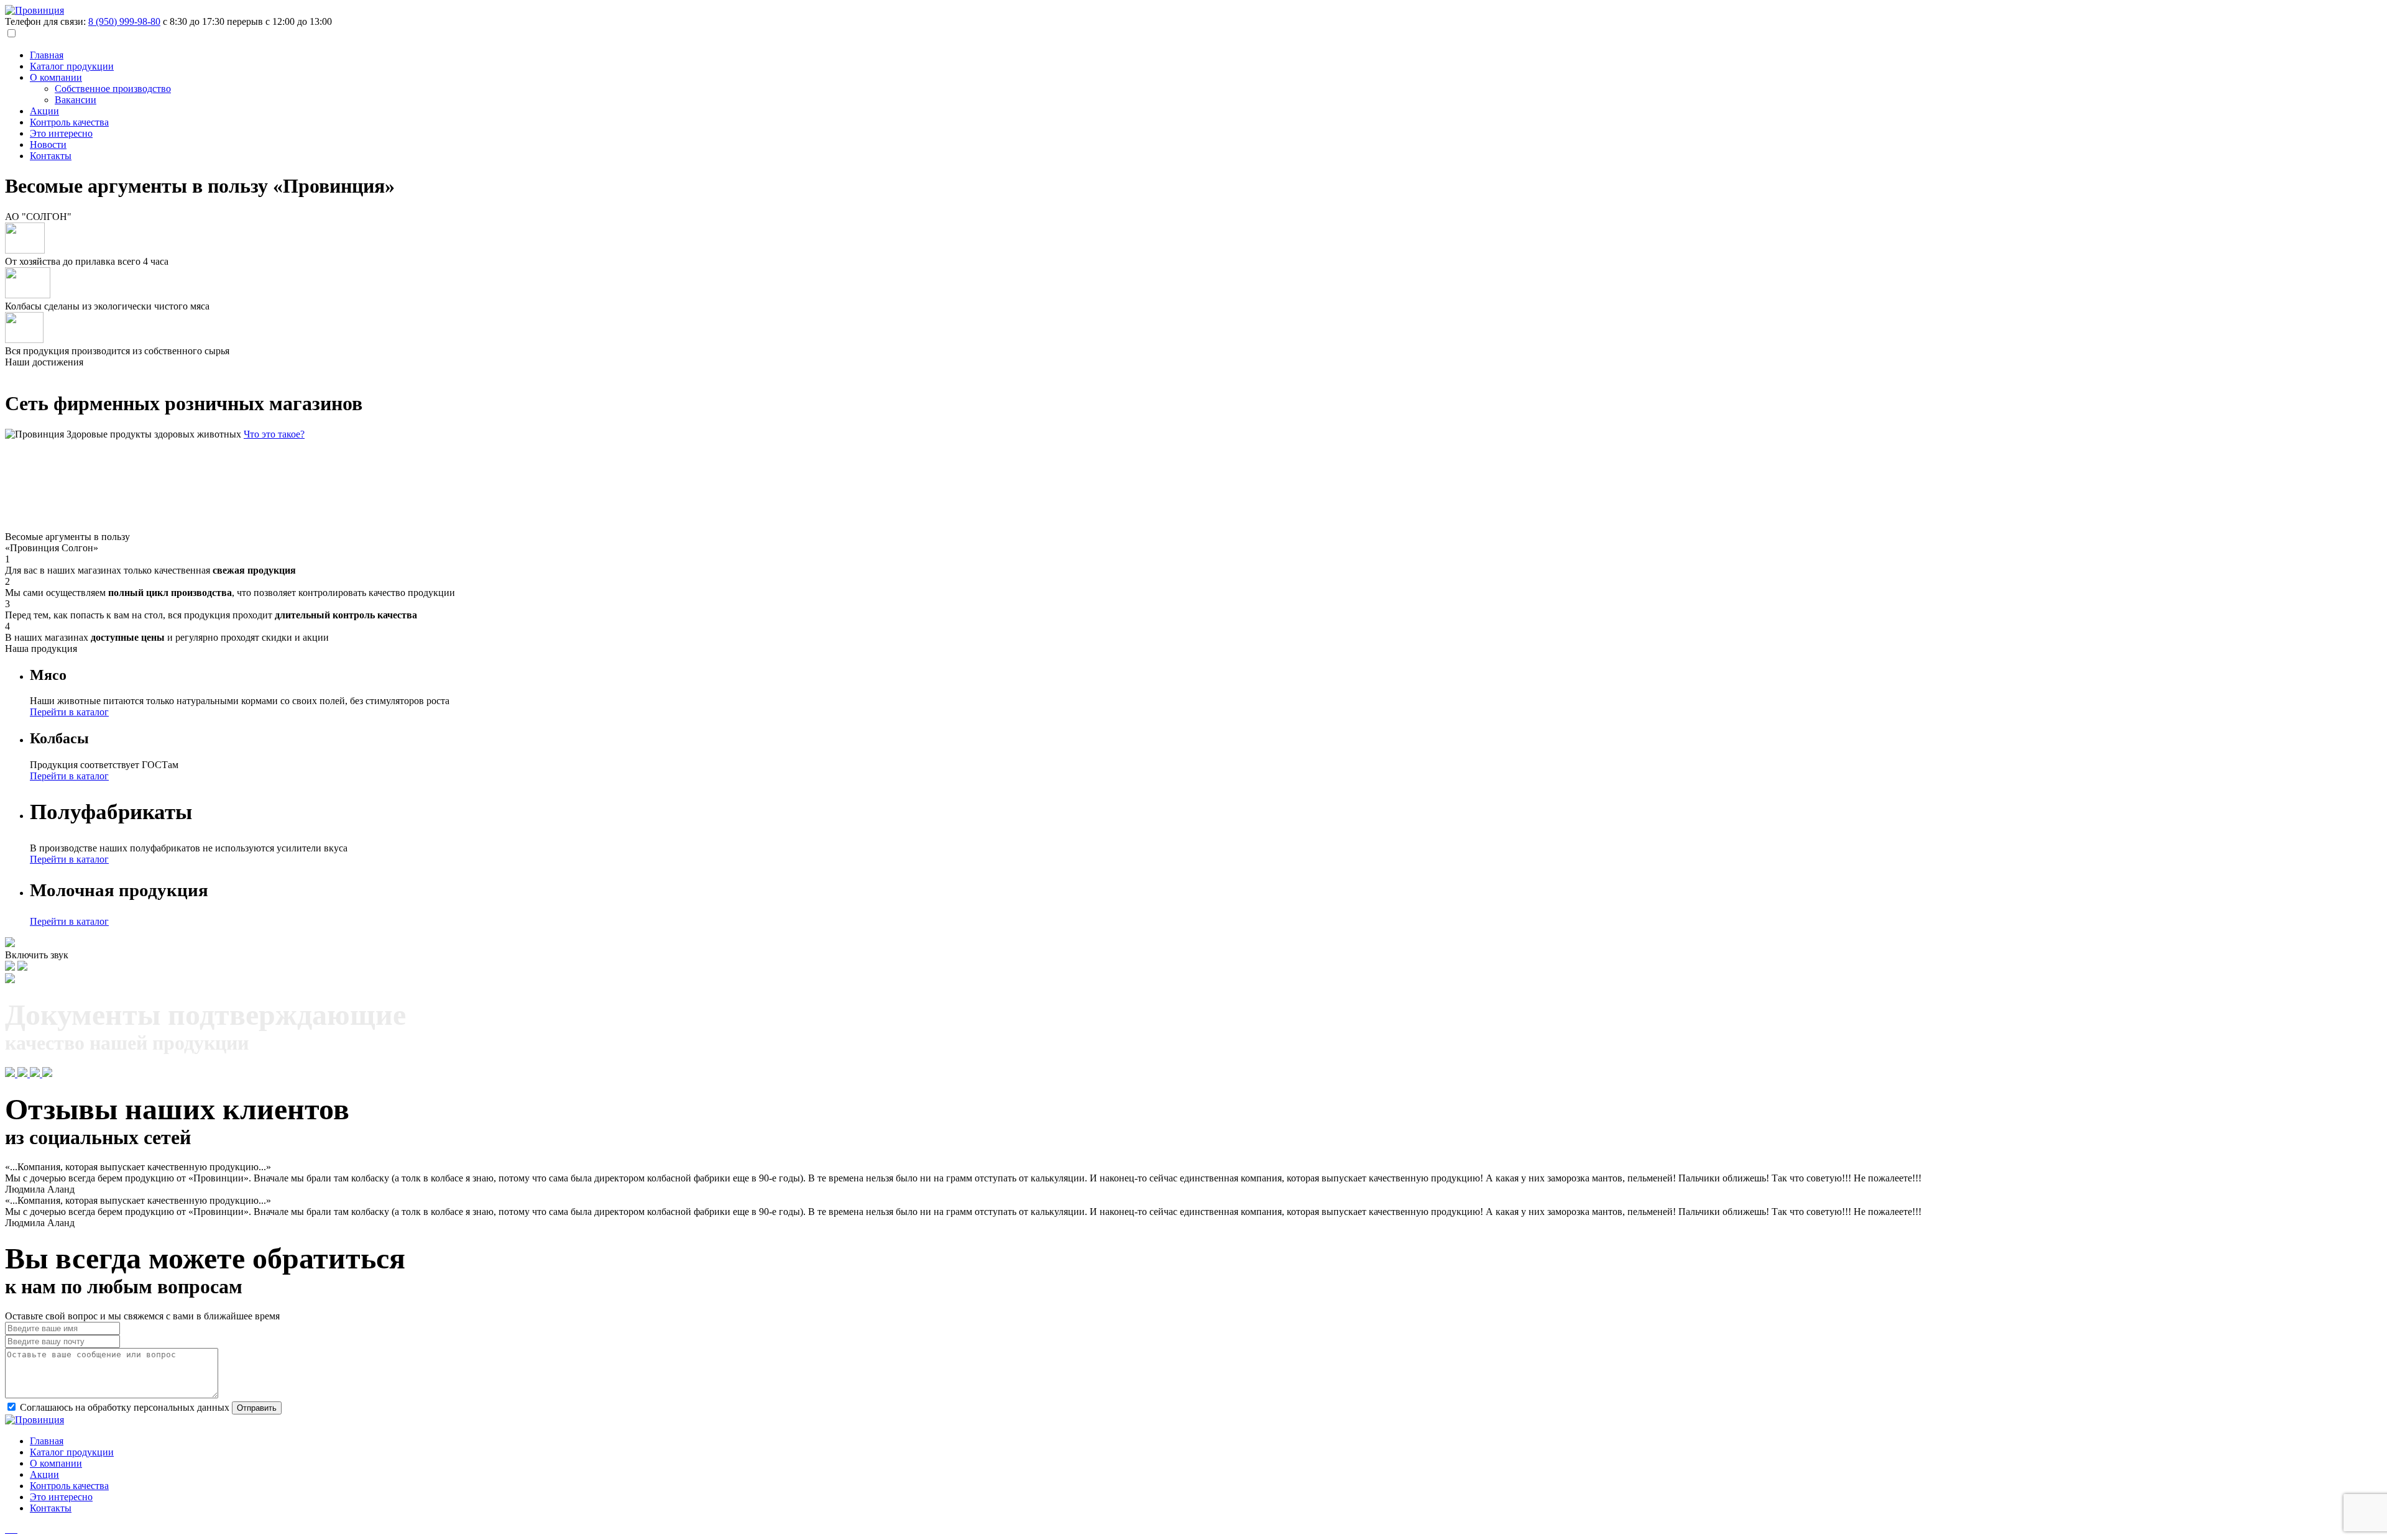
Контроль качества (69, 122)
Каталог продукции (72, 66)
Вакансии (76, 100)
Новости (48, 144)
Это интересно (61, 133)
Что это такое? (274, 434)
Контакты (51, 156)
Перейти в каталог (69, 712)
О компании (56, 77)
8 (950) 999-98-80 (124, 21)
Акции (44, 111)
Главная (47, 55)
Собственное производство (113, 89)
